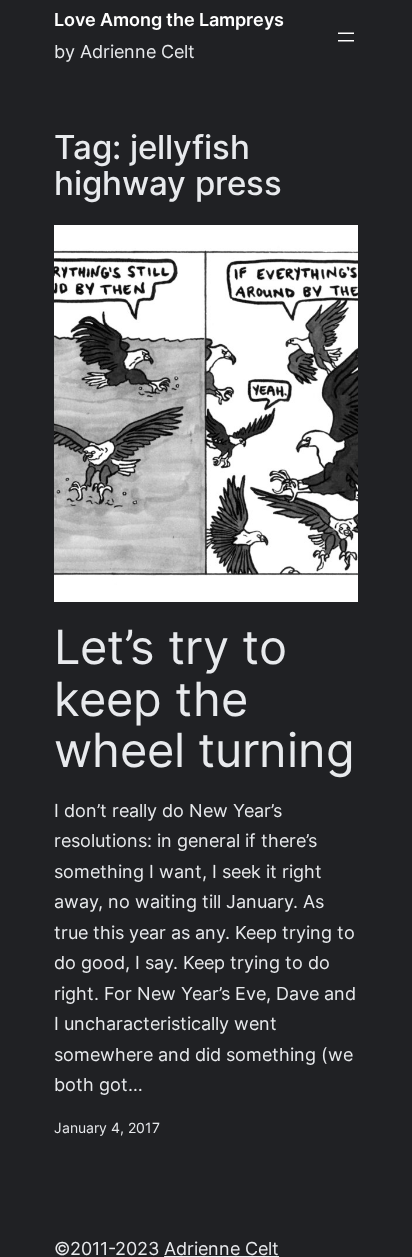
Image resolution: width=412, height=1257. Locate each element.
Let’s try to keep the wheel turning (204, 699)
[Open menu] (346, 37)
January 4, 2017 (107, 1128)
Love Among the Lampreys (169, 19)
